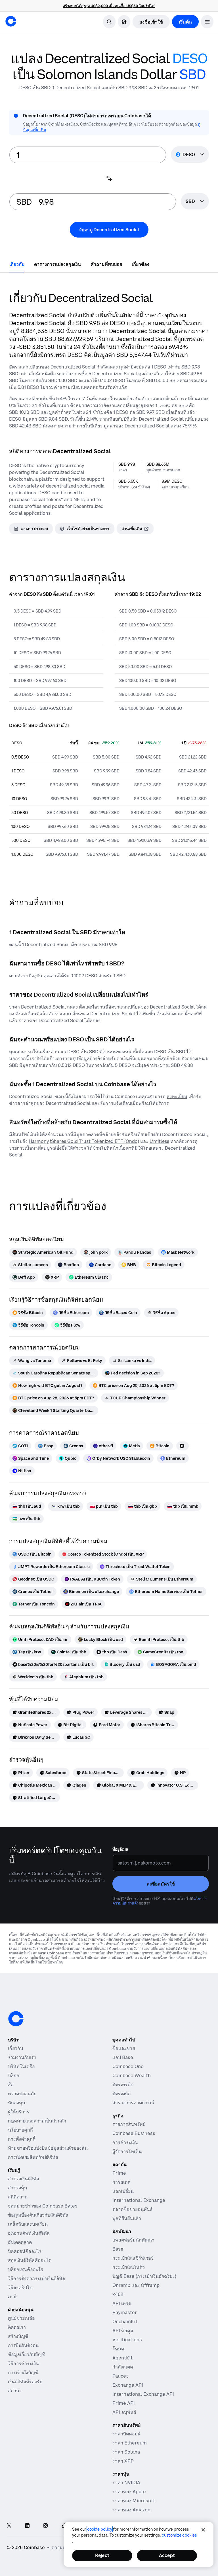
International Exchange (139, 2200)
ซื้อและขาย (124, 2048)
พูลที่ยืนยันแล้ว (127, 2218)
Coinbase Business (134, 2133)
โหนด (118, 2349)
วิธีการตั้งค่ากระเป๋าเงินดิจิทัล (36, 2278)
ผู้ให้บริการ (19, 2112)
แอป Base (123, 2057)
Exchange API (128, 2385)
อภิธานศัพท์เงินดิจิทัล (29, 2233)
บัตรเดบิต (121, 2094)
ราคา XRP (123, 2461)
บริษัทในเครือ (21, 2066)
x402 (118, 2294)
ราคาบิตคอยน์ (126, 2434)
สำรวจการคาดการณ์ (133, 2103)
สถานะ (15, 2391)
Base (118, 2249)
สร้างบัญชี (18, 2336)
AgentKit (122, 2358)
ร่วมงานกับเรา (22, 2057)
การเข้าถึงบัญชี (23, 2372)
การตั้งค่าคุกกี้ (22, 2139)
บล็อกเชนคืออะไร (26, 2269)
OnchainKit (125, 2321)
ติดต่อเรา (17, 2327)
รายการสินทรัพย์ (129, 2124)
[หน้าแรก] (11, 21)
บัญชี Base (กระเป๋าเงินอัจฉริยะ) (144, 2276)
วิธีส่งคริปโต (20, 2287)
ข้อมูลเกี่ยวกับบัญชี (26, 2354)
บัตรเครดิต (123, 2084)
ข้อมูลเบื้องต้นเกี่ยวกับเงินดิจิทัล (38, 2215)
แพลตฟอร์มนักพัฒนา (133, 2240)
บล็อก (14, 2075)
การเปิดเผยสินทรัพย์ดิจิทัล (33, 2157)
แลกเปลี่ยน (123, 2191)
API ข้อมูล (123, 2331)
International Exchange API (143, 2394)
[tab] (17, 264)
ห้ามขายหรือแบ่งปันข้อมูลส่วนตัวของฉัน (48, 2148)
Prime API (124, 2403)
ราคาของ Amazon (131, 2510)
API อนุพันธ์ (124, 2412)
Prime (119, 2173)
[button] (207, 22)
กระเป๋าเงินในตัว (129, 2267)
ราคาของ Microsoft (134, 2501)
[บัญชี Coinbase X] (9, 2526)
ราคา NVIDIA (126, 2482)
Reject (102, 2555)
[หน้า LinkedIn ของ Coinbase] (27, 2526)
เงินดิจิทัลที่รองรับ (25, 2382)
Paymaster (125, 2312)
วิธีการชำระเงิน (23, 2363)
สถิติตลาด (18, 2197)
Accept (167, 2555)
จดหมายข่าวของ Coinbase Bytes (43, 2206)
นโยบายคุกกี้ (20, 2130)
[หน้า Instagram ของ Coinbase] (45, 2526)
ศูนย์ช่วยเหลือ (21, 2318)
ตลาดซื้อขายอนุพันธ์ (133, 2209)
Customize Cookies (179, 2535)
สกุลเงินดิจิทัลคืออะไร (29, 2260)
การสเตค (121, 2182)
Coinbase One (128, 2066)
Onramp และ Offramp (136, 2285)
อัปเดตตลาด (20, 2242)
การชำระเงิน (125, 2142)
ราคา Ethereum (130, 2443)
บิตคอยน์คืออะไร (25, 2251)
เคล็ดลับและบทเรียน (28, 2224)
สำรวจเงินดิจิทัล (24, 2179)
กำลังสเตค (123, 2367)
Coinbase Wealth (132, 2075)
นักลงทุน (17, 2103)
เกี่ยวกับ (15, 2048)
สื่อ (11, 2084)
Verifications (127, 2340)
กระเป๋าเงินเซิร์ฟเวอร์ (133, 2258)
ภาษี (12, 2297)
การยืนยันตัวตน (23, 2345)
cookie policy (100, 2529)
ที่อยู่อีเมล (120, 1849)
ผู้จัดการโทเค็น (127, 2151)
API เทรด (122, 2303)
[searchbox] (195, 202)
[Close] (203, 2530)
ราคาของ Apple (129, 2492)
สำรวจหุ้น (18, 2188)
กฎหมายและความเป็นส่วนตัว (37, 2121)
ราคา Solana (126, 2452)
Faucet (120, 2376)
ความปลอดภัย (22, 2094)
